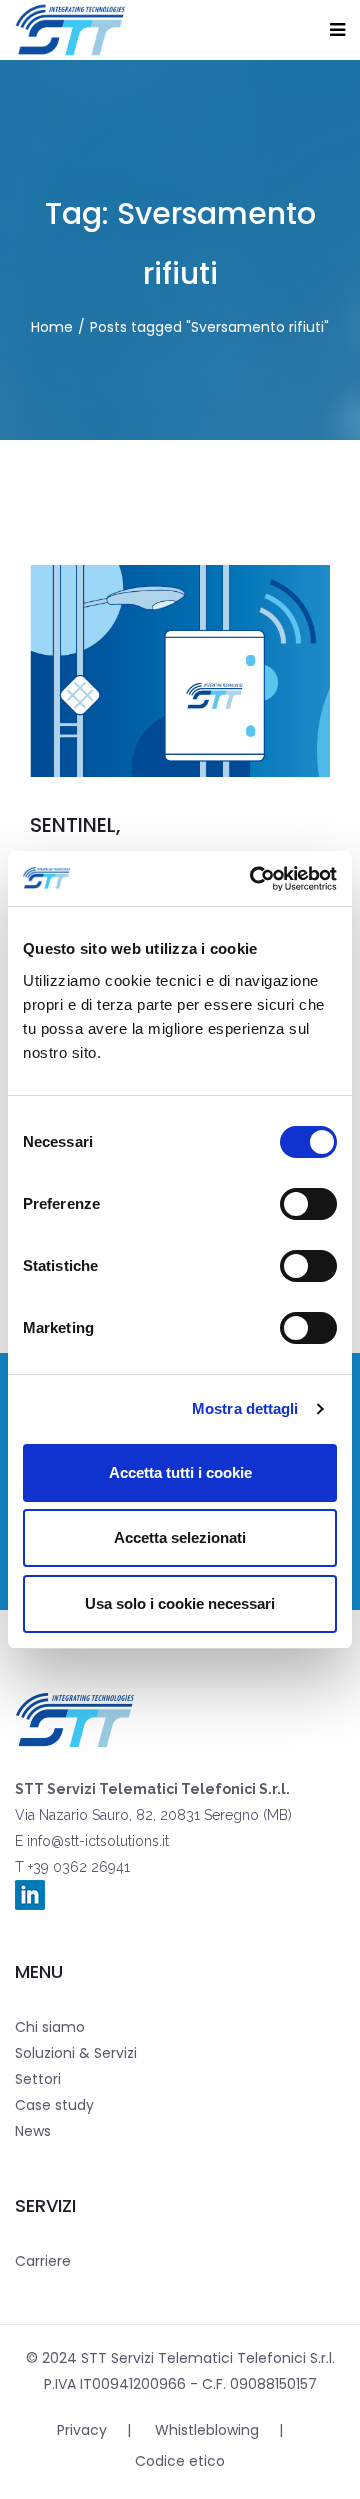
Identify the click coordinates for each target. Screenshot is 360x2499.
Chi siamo (50, 2027)
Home (52, 327)
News (33, 2131)
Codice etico (180, 2461)
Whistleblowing (207, 2430)
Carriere (43, 2261)
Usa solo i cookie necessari (180, 1603)
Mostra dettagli (245, 1408)
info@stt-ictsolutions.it (96, 1841)
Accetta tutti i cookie (180, 1472)
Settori (38, 2079)
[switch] (308, 1204)
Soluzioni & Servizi (76, 2053)
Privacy (82, 2430)
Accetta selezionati (180, 1537)
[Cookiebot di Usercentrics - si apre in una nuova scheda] (254, 879)
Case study (54, 2105)
